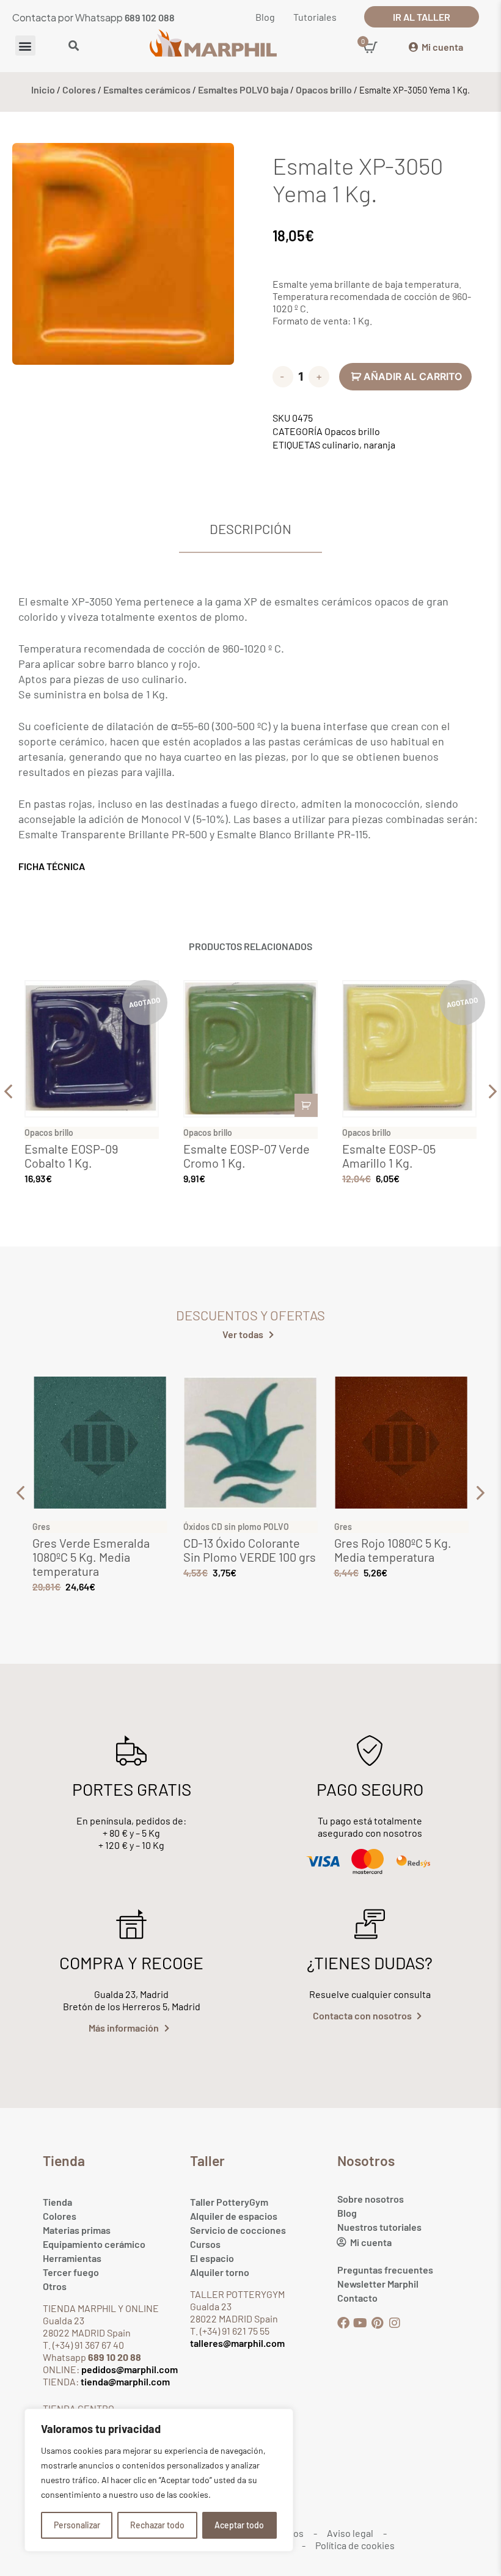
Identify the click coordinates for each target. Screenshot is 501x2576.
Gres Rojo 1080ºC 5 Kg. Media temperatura (393, 1550)
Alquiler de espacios (234, 2216)
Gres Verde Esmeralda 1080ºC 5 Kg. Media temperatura (91, 1557)
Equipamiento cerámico (94, 2244)
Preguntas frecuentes (385, 2270)
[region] (159, 2480)
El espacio (212, 2258)
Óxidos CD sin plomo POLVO (236, 1527)
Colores (79, 90)
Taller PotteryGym (229, 2202)
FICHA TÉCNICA (52, 866)
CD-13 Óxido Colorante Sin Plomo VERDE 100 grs (250, 1550)
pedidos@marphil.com (129, 2369)
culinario (341, 445)
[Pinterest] (378, 2323)
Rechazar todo (157, 2525)
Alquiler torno (220, 2272)
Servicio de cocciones (238, 2230)
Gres (41, 1527)
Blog (347, 2213)
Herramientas (72, 2258)
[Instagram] (395, 2323)
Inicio (43, 90)
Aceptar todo (239, 2525)
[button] (25, 46)
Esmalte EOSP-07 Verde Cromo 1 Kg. (247, 1156)
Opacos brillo (324, 90)
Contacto (357, 2298)
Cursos (205, 2244)
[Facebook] (343, 2323)
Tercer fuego (71, 2272)
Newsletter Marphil (378, 2284)
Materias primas (77, 2230)
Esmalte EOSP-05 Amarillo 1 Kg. (389, 1156)
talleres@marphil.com (237, 2343)
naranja (379, 445)
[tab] (250, 529)
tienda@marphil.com (124, 2381)
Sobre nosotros (371, 2199)
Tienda (57, 2202)
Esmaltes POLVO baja (243, 90)
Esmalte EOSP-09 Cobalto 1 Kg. (71, 1156)
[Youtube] (360, 2323)
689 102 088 (150, 17)
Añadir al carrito (413, 376)
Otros (55, 2286)
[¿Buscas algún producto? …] (74, 46)
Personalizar (77, 2525)
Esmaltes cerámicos (147, 90)
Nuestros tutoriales (379, 2227)
